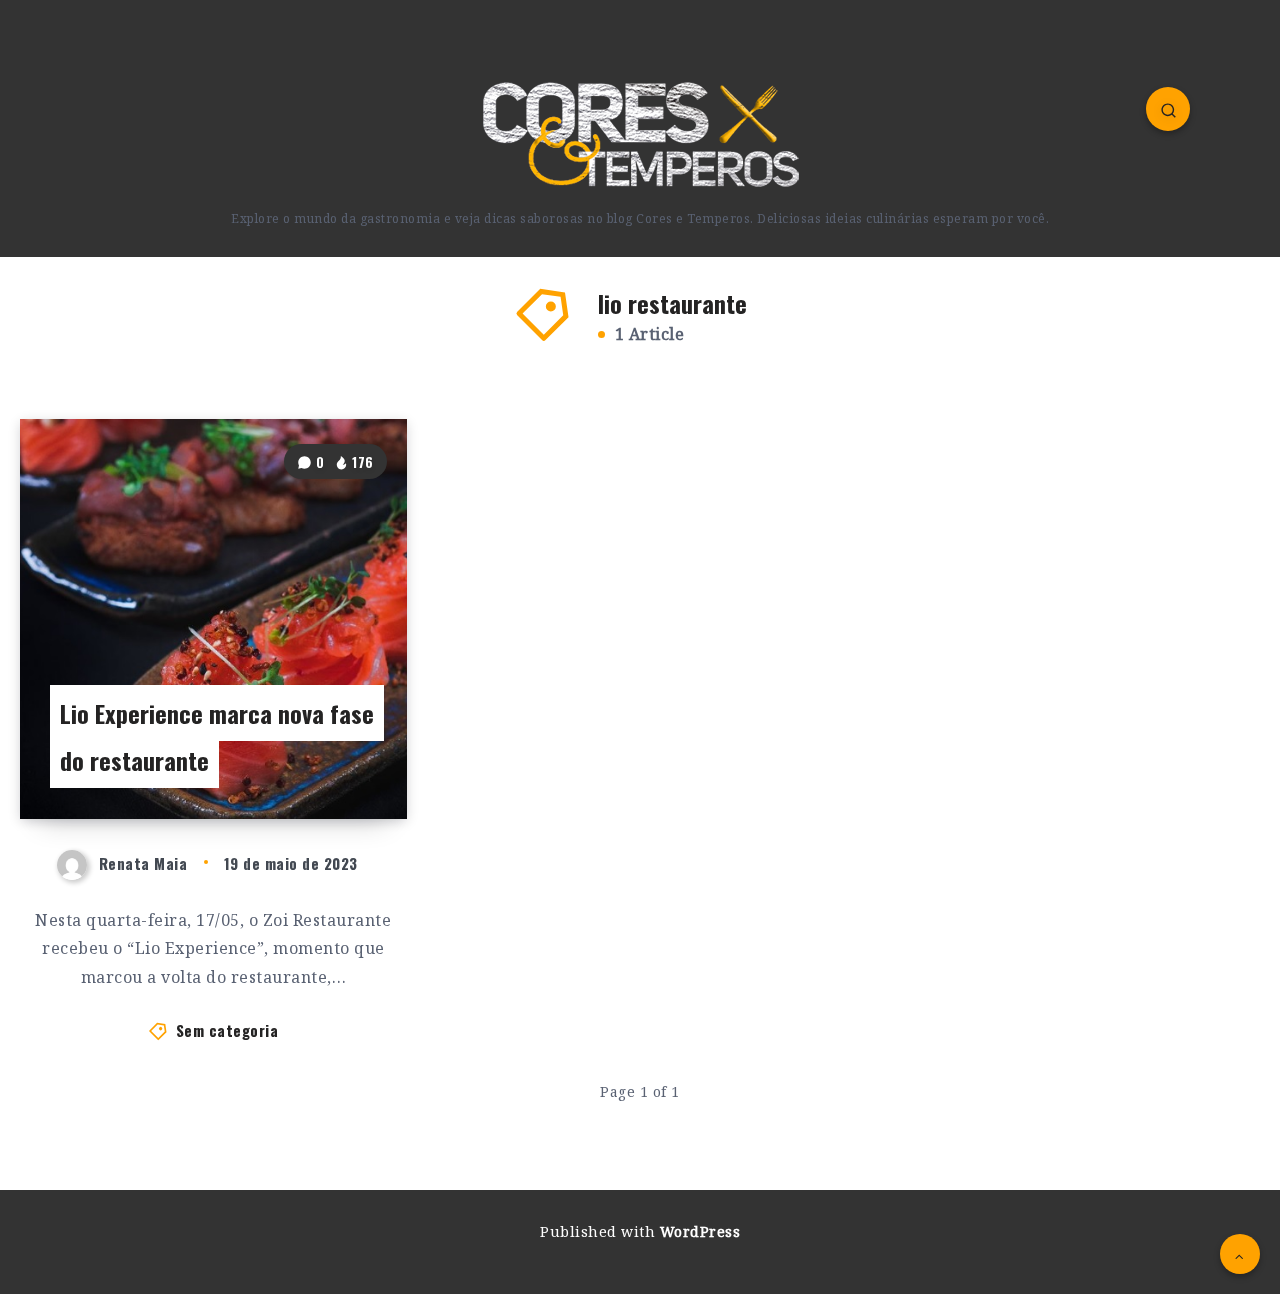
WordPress (700, 1231)
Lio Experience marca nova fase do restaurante (217, 736)
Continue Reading (318, 759)
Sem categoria (227, 1030)
